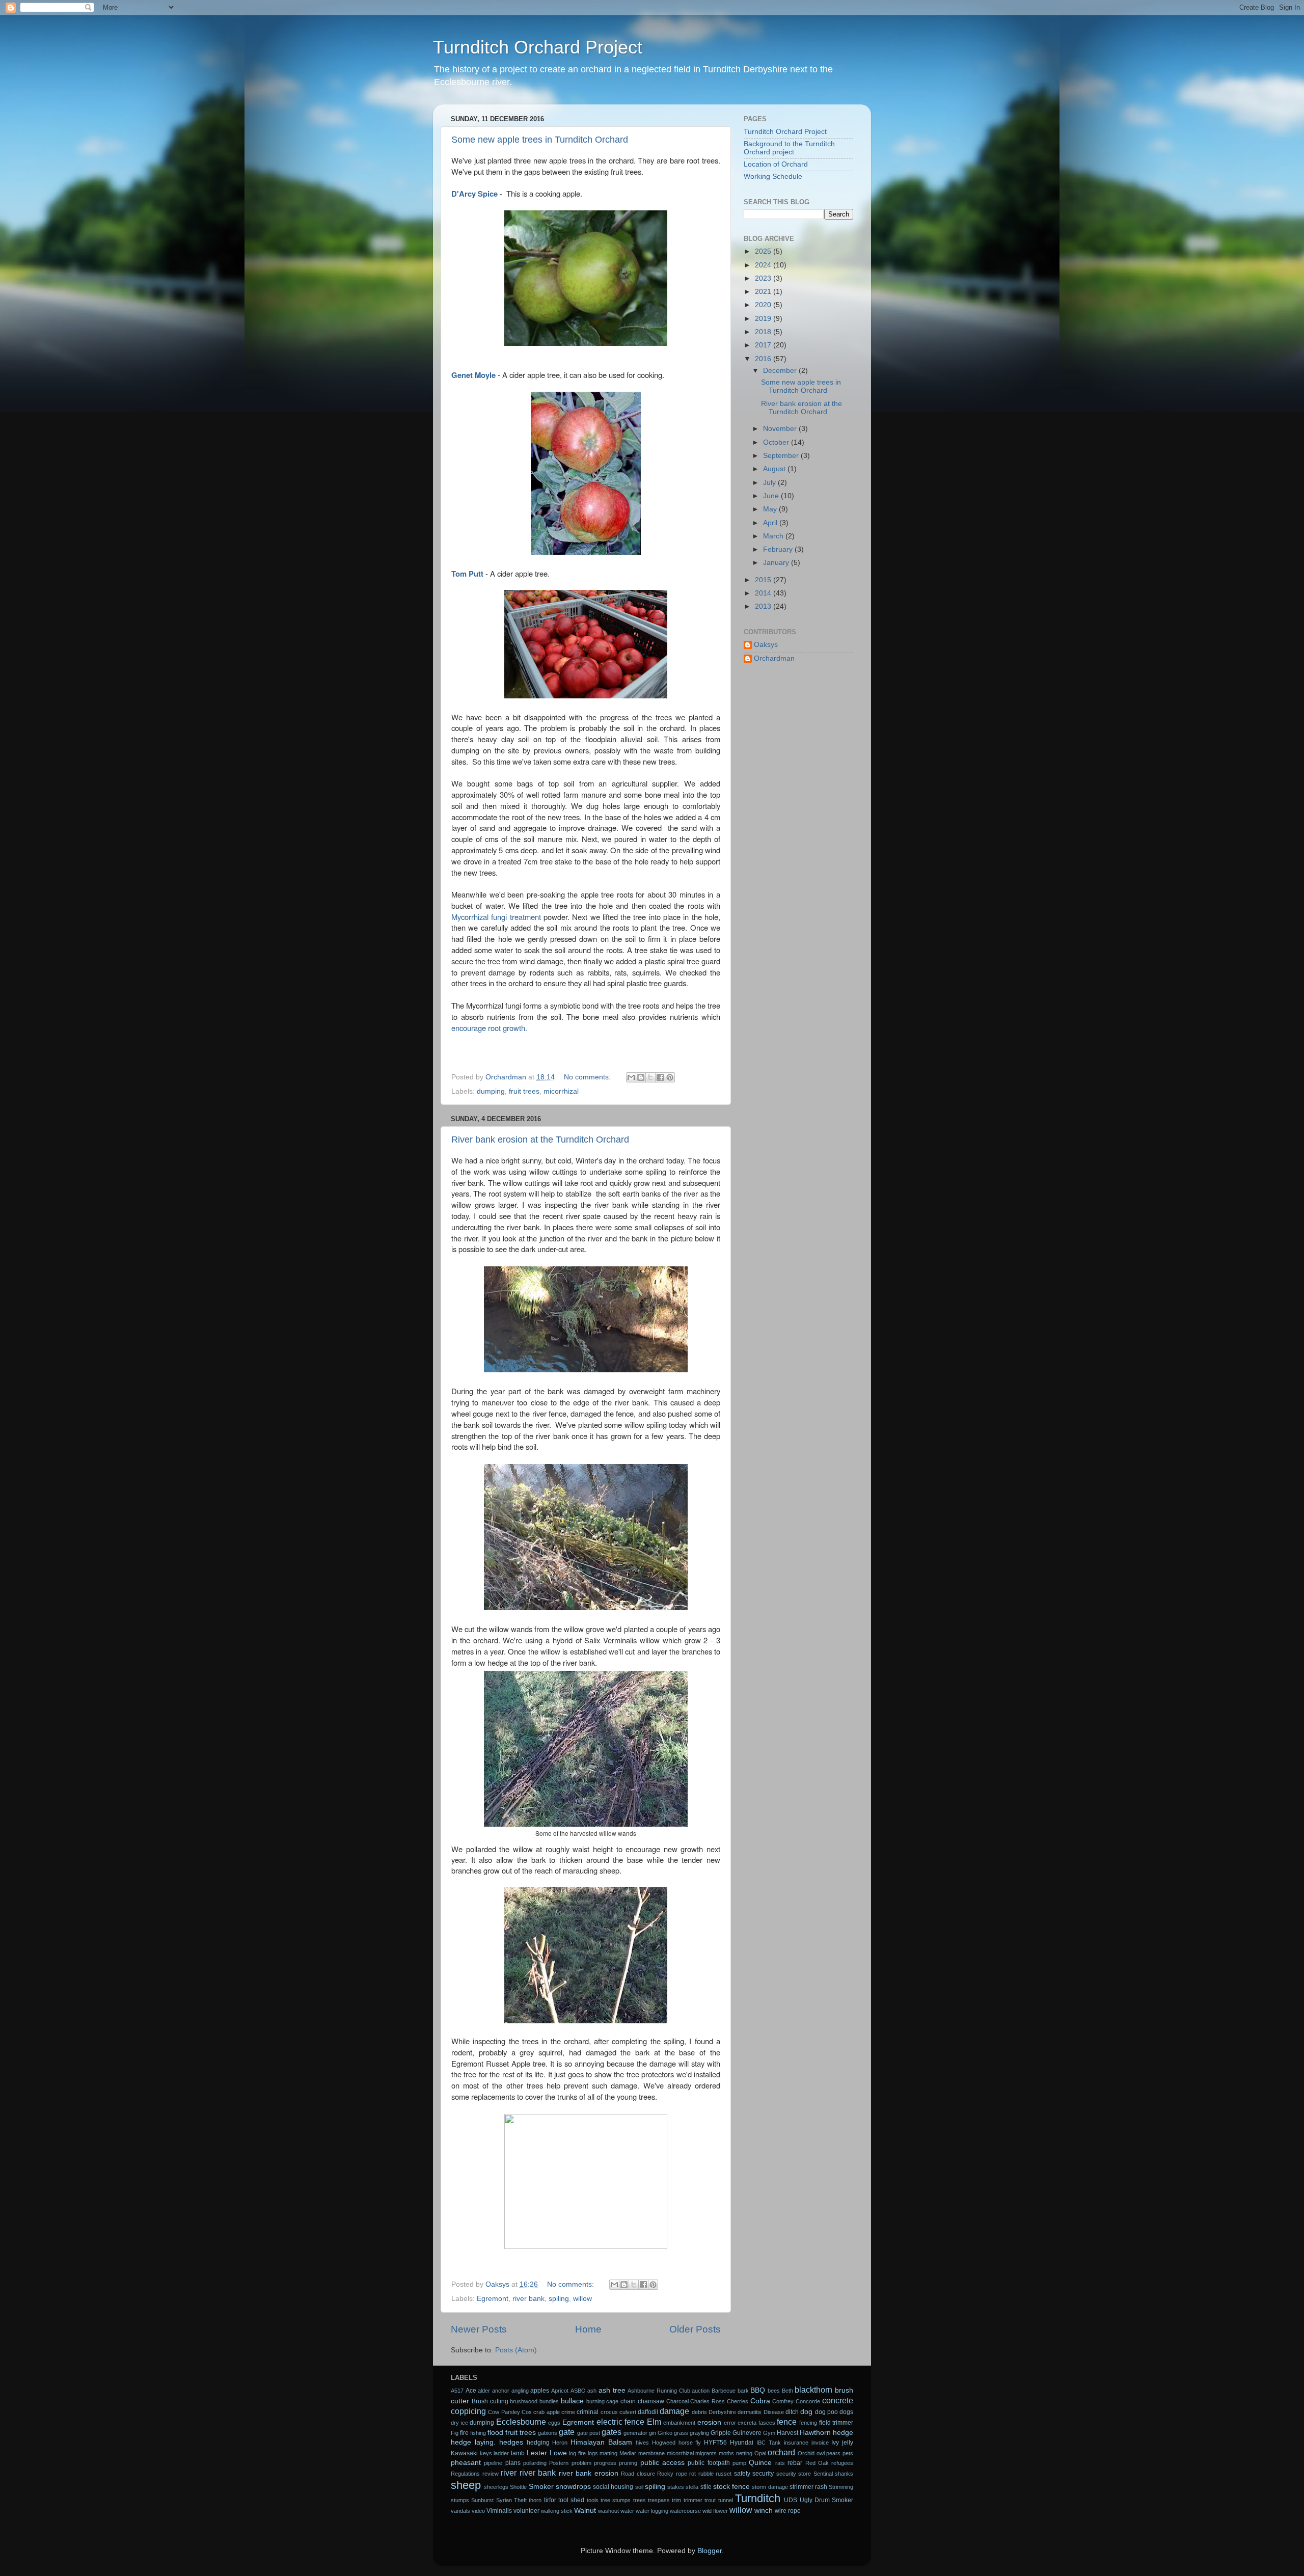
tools (593, 2500)
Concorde (808, 2401)
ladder (501, 2453)
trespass (659, 2500)
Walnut (585, 2511)
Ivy (835, 2443)
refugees (842, 2463)
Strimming (841, 2487)
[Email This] (631, 1077)
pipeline (493, 2463)
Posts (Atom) (516, 2350)
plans (513, 2463)
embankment (679, 2423)
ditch (792, 2412)
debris (699, 2412)
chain (628, 2401)
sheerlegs (496, 2487)
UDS (791, 2500)
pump (739, 2463)
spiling (559, 2299)
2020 (764, 305)
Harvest (787, 2433)
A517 (457, 2391)
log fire (577, 2453)
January (777, 563)
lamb (518, 2453)
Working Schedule (773, 177)
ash (592, 2391)
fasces (767, 2423)
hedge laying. (473, 2442)
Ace (471, 2391)
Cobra (760, 2401)
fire (464, 2433)
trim (676, 2500)
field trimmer (836, 2423)
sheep (466, 2485)
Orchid (806, 2453)
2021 (764, 292)
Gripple (721, 2433)
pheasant (466, 2463)
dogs (846, 2412)
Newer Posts (479, 2329)
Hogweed (664, 2443)
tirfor (550, 2500)
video (478, 2511)
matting (608, 2453)
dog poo (826, 2412)
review (491, 2474)
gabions (548, 2433)
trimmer (693, 2500)
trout (710, 2500)
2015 (764, 580)
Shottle (518, 2487)
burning (595, 2401)
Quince (760, 2463)
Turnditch (758, 2498)
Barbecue (724, 2391)
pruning (628, 2463)
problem (581, 2463)
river (509, 2473)
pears (833, 2453)
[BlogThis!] (641, 1077)
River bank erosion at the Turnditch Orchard (540, 1140)
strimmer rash (808, 2487)
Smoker (541, 2487)
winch (764, 2511)
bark (743, 2391)
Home (588, 2329)
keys (486, 2453)
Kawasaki (464, 2453)
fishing (478, 2433)
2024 (764, 265)
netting (744, 2453)
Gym (769, 2433)
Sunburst (482, 2500)
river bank (528, 2299)
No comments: (588, 1077)
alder (484, 2391)
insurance (796, 2443)
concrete (838, 2400)
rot (692, 2474)
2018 (764, 332)
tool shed (571, 2500)
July (770, 483)
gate (567, 2432)
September (782, 456)
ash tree (612, 2390)
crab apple (546, 2412)
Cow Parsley (504, 2412)
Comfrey (783, 2401)
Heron (560, 2443)
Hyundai (742, 2443)
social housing (613, 2487)
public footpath (709, 2463)
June (772, 496)
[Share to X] (650, 1077)
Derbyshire (722, 2412)
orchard (781, 2452)
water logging (652, 2511)
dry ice (459, 2423)
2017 (764, 345)
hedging (538, 2443)
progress (605, 2463)
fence (787, 2422)
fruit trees (524, 1091)
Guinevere (747, 2433)
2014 (764, 593)
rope (682, 2474)
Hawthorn (815, 2433)
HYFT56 (715, 2443)
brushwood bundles (534, 2401)
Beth (787, 2391)
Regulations (465, 2474)
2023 (764, 278)
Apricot (560, 2391)
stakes (676, 2487)
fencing (808, 2423)
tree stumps (616, 2500)
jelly (848, 2443)
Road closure (638, 2474)
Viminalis (499, 2511)
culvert (628, 2412)
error (730, 2423)
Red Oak (817, 2463)
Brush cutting (490, 2401)
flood (495, 2433)
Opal (760, 2453)
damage (674, 2411)
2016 (764, 359)
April (771, 523)
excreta (747, 2423)
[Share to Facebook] (660, 1077)
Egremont (493, 2299)
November (781, 429)
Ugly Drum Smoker (827, 2500)
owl (821, 2453)
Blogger (710, 2551)
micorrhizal (561, 1091)
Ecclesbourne (521, 2422)
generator (635, 2433)
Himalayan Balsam (601, 2442)
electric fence (621, 2422)
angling (520, 2391)
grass (681, 2433)
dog (806, 2412)
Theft (520, 2500)
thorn (535, 2500)
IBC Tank (769, 2443)
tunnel (726, 2500)
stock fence (731, 2487)
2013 (764, 606)
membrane (651, 2453)
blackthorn (813, 2390)
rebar (795, 2463)
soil (639, 2487)
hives (642, 2443)
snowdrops (573, 2487)
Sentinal (823, 2474)
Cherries (738, 2401)
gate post (589, 2433)
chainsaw (651, 2401)
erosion (709, 2422)
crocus (609, 2412)
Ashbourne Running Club (659, 2391)
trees (640, 2500)
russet (724, 2474)
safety (742, 2474)
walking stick (557, 2511)
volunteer (526, 2511)
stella (692, 2487)
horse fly (690, 2443)
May (771, 509)
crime (568, 2412)
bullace (572, 2401)
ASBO (578, 2391)
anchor (501, 2391)
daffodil (648, 2412)
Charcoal (677, 2401)
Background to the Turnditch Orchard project (789, 148)
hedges (511, 2442)
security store (794, 2474)
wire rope (788, 2511)
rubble (706, 2474)
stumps (460, 2500)
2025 (764, 251)
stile (706, 2487)
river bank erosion (589, 2473)
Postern (559, 2463)
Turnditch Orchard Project (538, 47)
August (775, 469)
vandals (460, 2511)
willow (582, 2299)
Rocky (665, 2474)
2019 (764, 319)
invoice (820, 2443)
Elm (654, 2422)
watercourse (685, 2511)
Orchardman (774, 658)
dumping (491, 1091)
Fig (455, 2433)
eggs (554, 2423)
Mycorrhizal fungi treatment (496, 917)
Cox (527, 2412)
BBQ (758, 2390)
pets (848, 2453)
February (779, 549)
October (777, 442)
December (781, 371)
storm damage (770, 2487)
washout (608, 2511)
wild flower (715, 2511)
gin (653, 2433)
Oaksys (766, 645)
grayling (699, 2433)
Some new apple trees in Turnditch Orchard (540, 140)
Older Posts (695, 2329)
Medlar (628, 2453)
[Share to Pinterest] (670, 1077)
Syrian (504, 2500)
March (774, 536)
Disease (774, 2412)
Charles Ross (708, 2401)
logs (593, 2453)
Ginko (665, 2433)
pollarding (535, 2463)
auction (701, 2391)
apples (540, 2391)
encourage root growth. (489, 1028)
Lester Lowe (547, 2453)
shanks (844, 2474)
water (627, 2511)
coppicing (468, 2411)
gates (612, 2432)
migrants (706, 2453)
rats (780, 2463)
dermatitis (750, 2412)
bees (774, 2391)
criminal (588, 2412)
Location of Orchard (776, 164)
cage (612, 2401)
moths (726, 2453)
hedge (843, 2433)
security (763, 2474)
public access (662, 2463)
